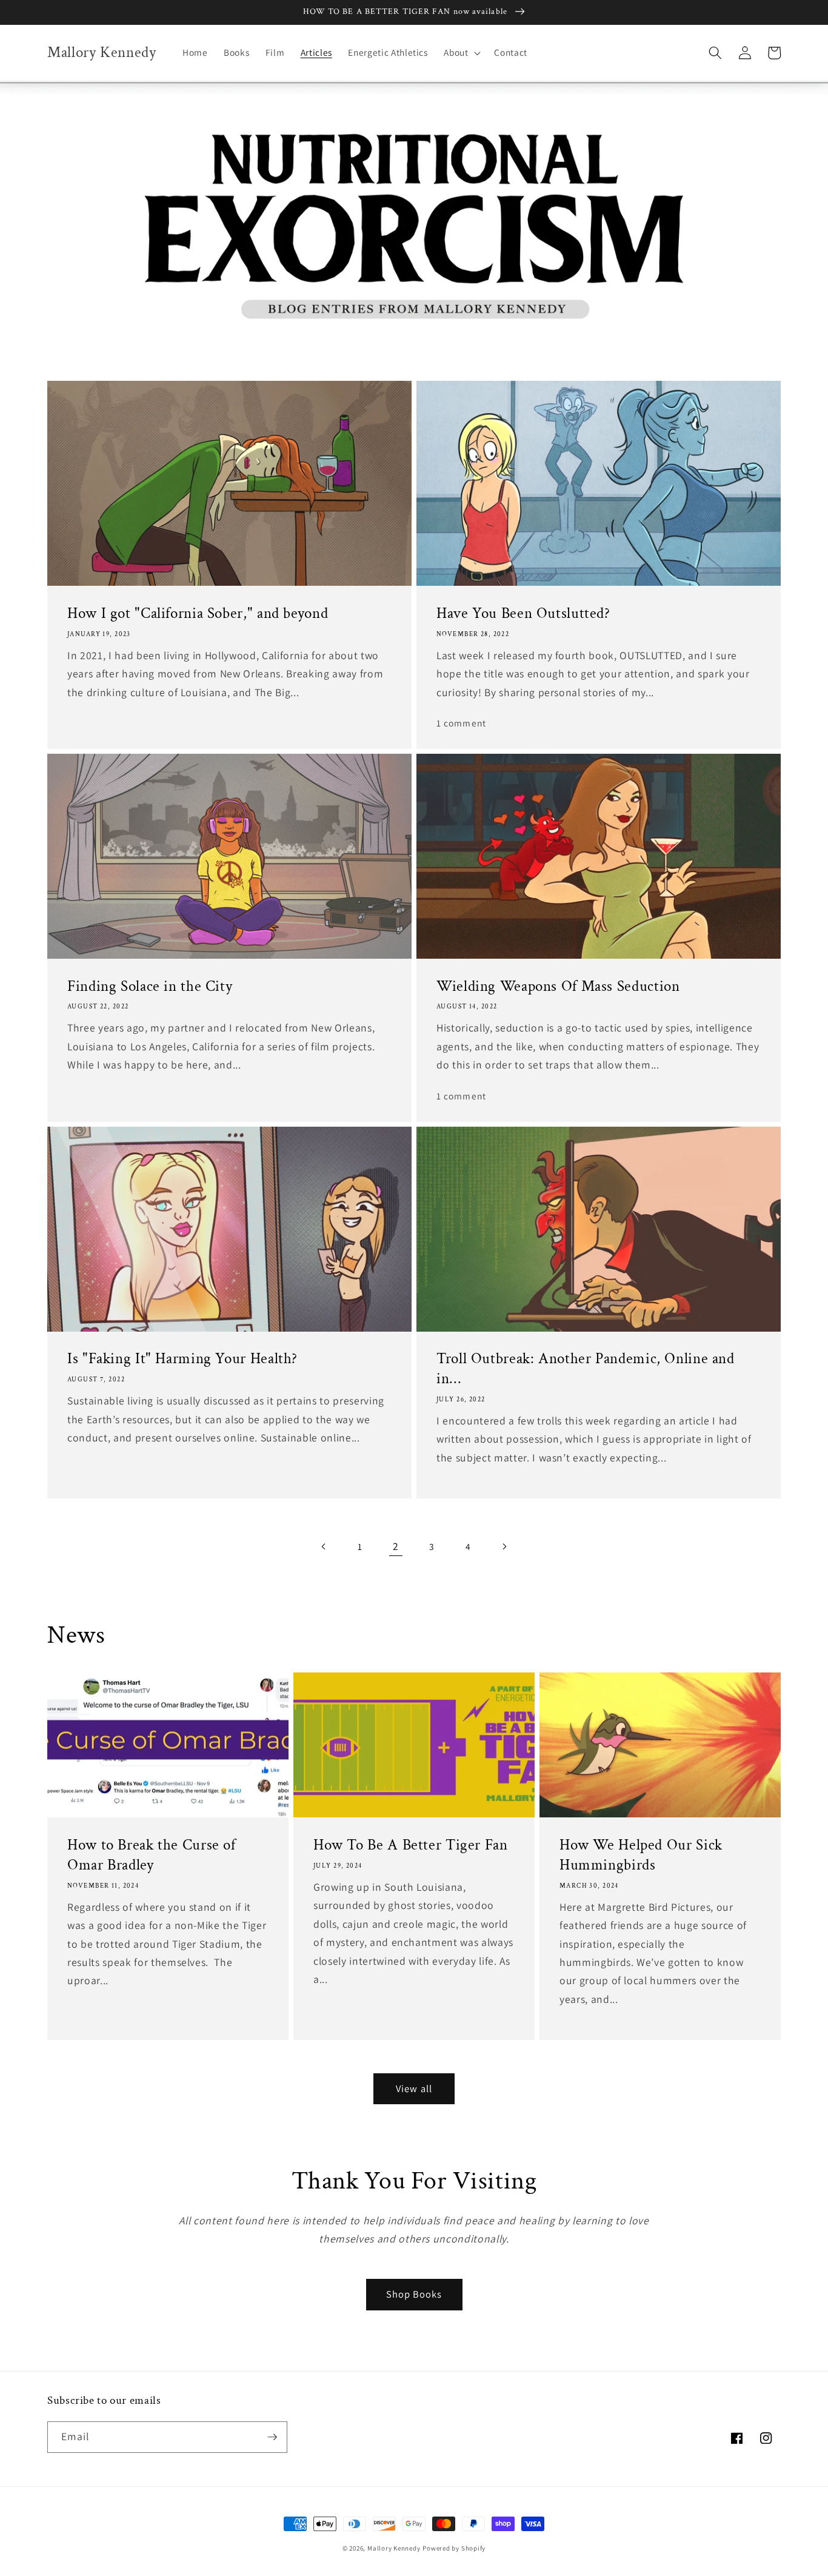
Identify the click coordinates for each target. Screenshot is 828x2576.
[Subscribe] (272, 2437)
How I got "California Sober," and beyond (198, 614)
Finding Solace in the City (150, 987)
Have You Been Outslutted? (523, 614)
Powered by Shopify (454, 2548)
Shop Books (414, 2294)
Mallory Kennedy (394, 2548)
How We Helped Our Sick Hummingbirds (641, 1855)
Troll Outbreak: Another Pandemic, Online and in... (586, 1369)
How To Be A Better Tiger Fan (411, 1845)
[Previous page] (324, 1546)
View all (414, 2088)
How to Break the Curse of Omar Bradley (152, 1855)
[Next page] (504, 1546)
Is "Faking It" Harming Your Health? (182, 1359)
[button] (461, 53)
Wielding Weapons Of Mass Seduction (558, 987)
